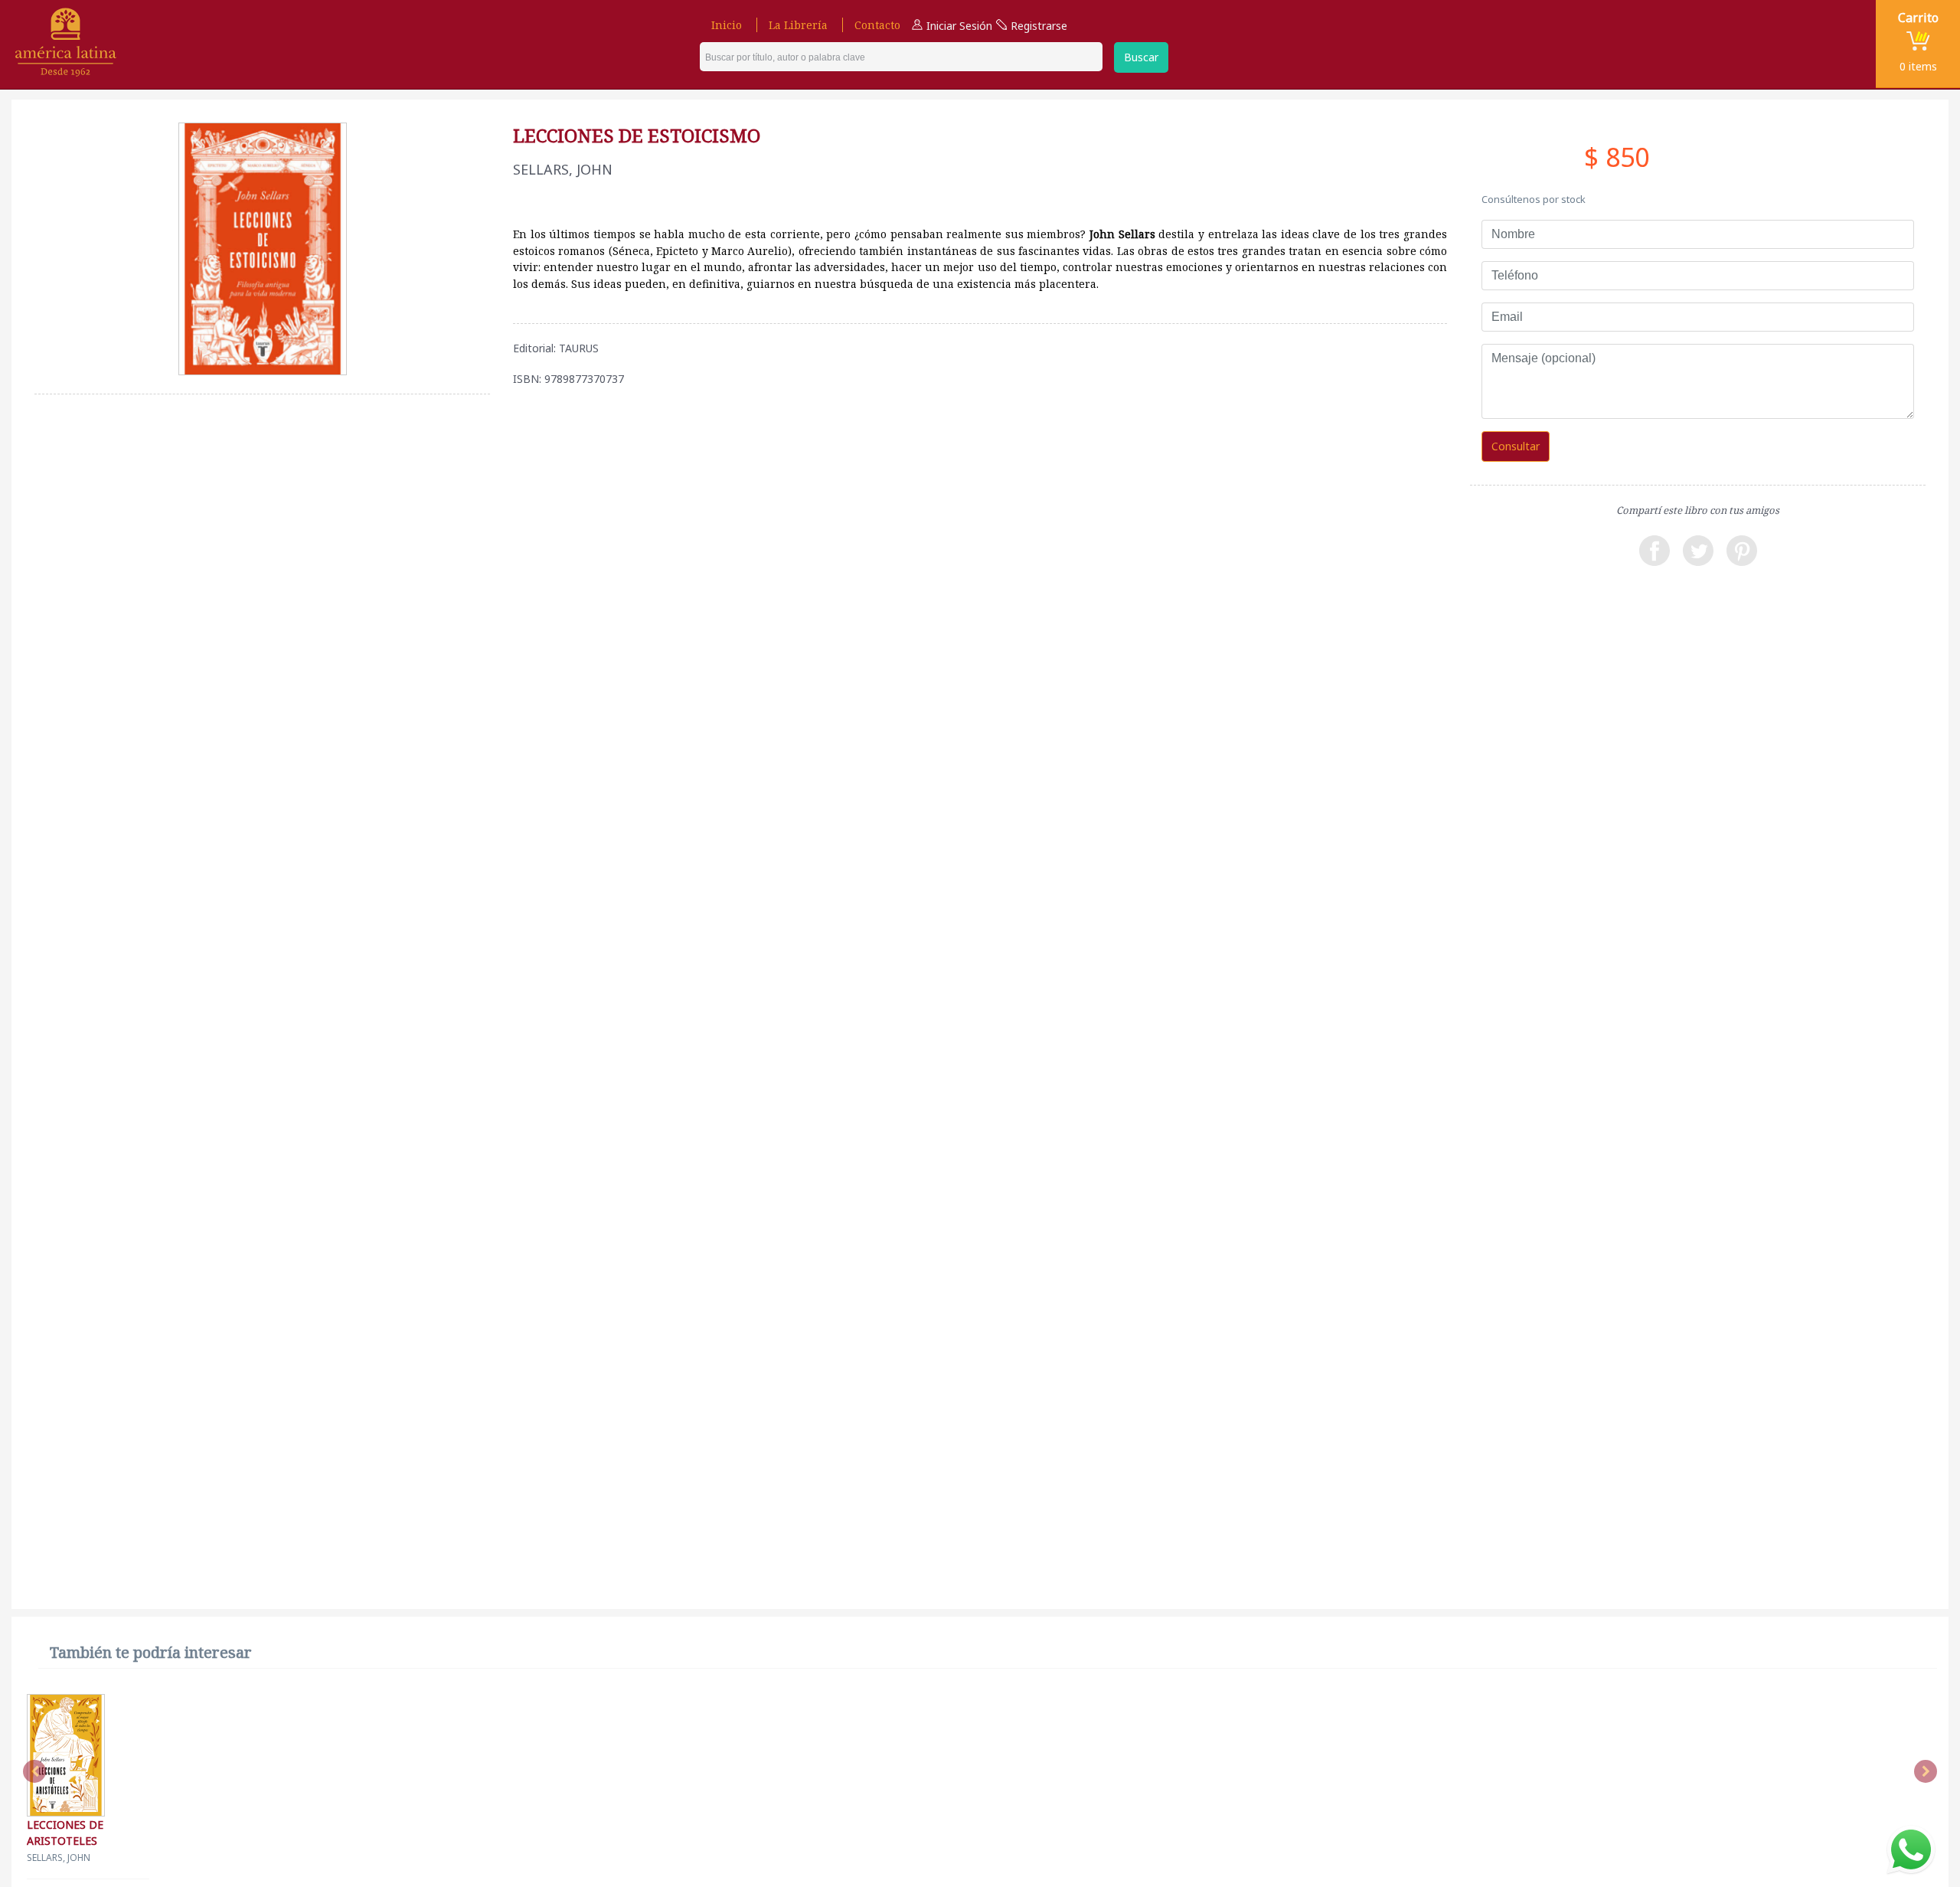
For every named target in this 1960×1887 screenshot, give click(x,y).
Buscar (1141, 57)
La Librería (798, 25)
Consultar (1516, 446)
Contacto (877, 25)
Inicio (727, 25)
